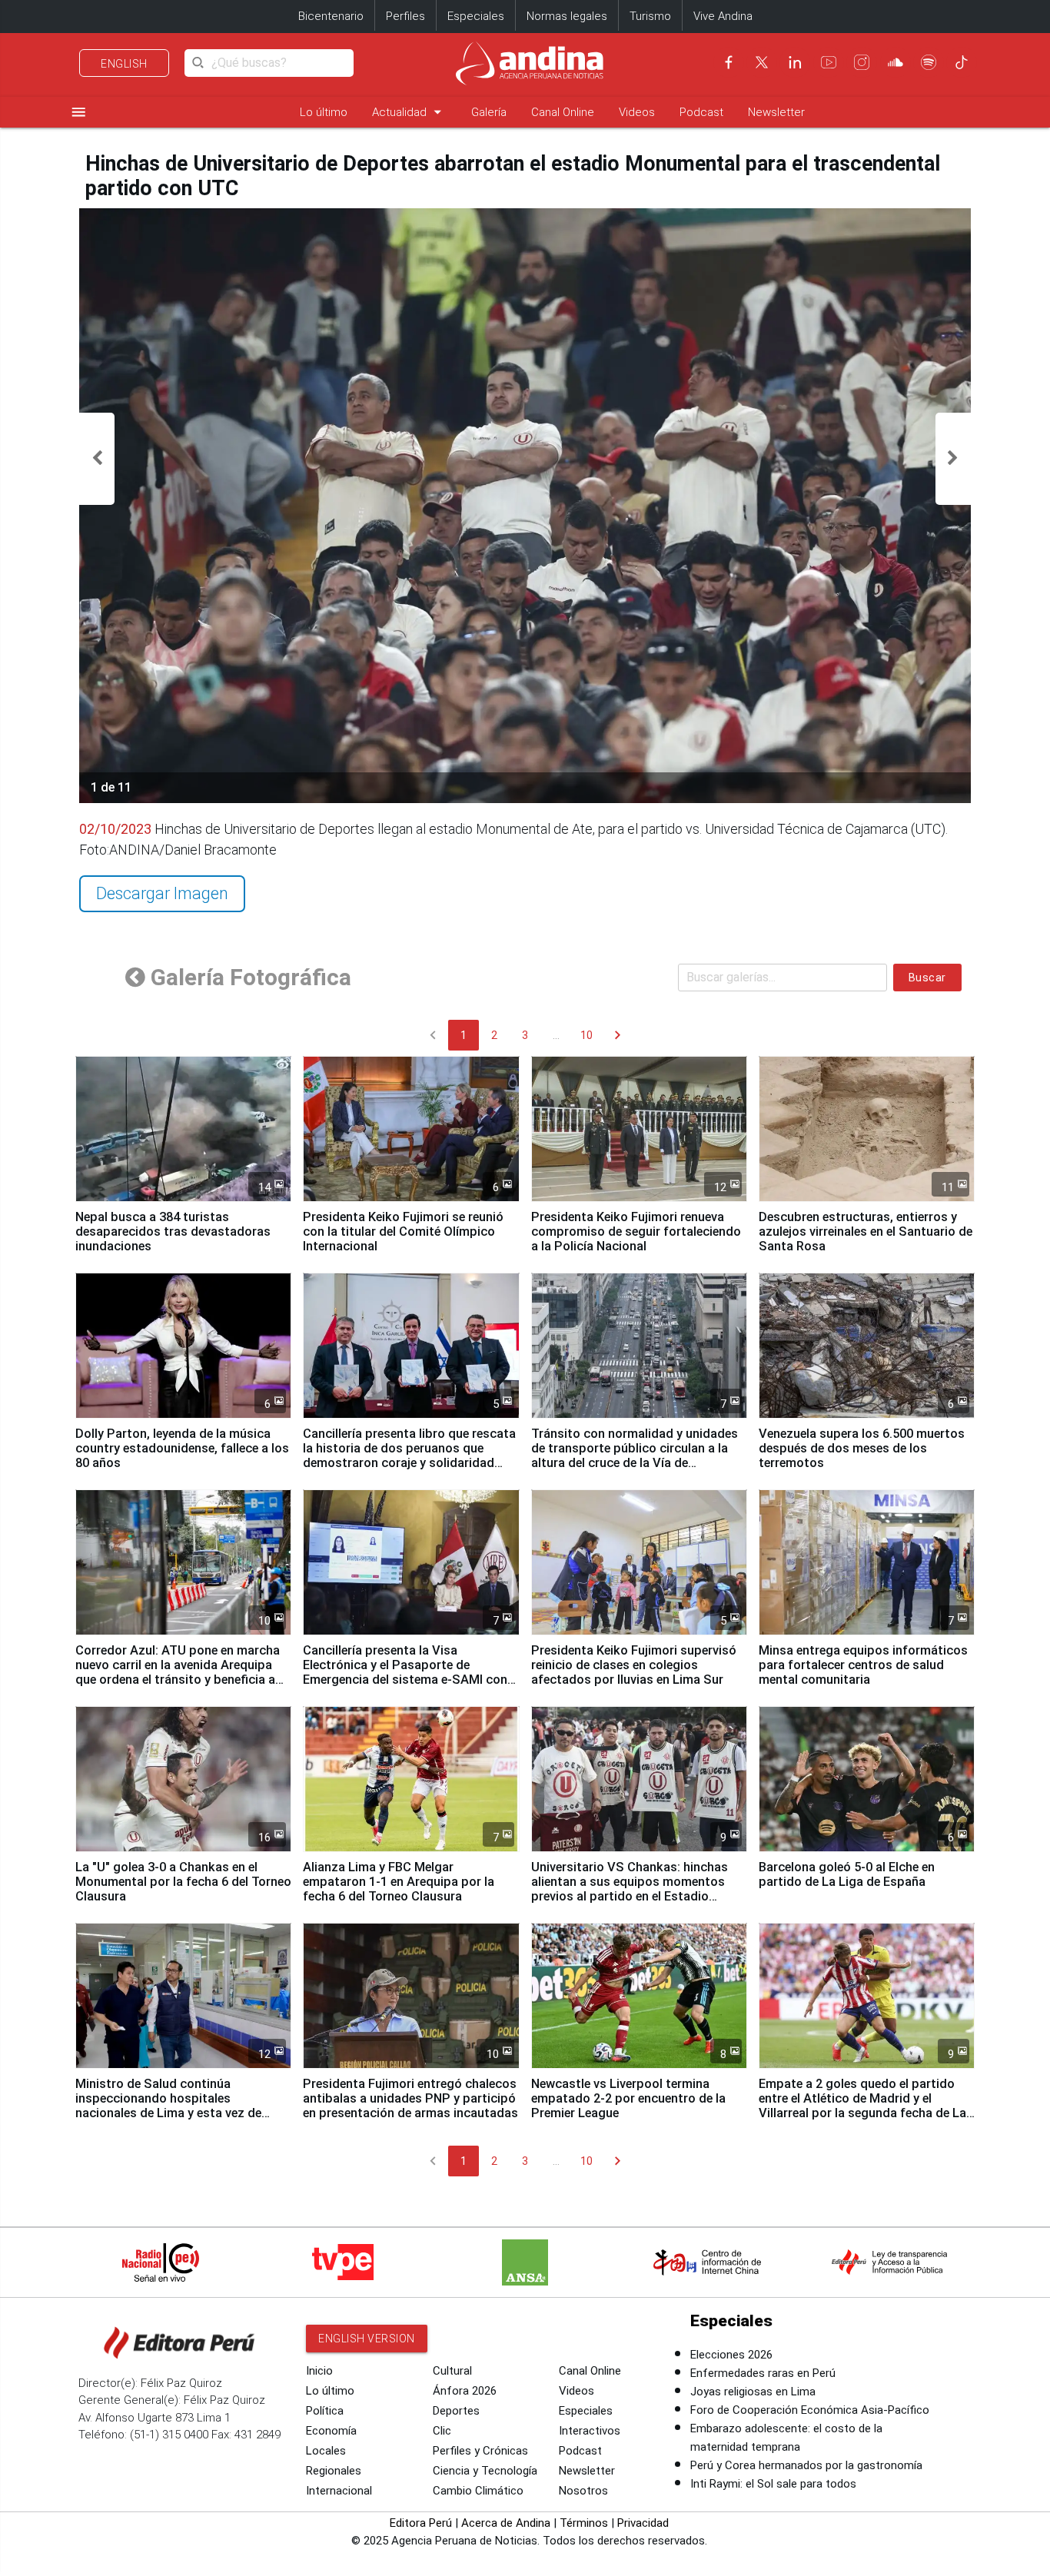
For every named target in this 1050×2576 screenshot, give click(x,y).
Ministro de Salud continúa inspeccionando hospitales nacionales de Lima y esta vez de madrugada (168, 2106)
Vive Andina (723, 16)
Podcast (701, 112)
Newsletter (776, 112)
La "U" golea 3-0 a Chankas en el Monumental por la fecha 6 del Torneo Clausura (183, 1882)
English (124, 64)
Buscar (927, 978)
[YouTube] (829, 62)
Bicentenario (331, 16)
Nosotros (583, 2491)
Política (325, 2411)
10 (586, 1035)
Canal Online (563, 112)
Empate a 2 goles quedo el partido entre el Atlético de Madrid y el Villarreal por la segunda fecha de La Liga (862, 2106)
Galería (489, 112)
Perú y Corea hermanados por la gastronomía (806, 2465)
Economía (331, 2431)
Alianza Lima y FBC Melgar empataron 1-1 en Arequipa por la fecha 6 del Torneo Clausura (399, 1882)
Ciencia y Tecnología (485, 2471)
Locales (326, 2451)
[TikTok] (962, 62)
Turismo (650, 16)
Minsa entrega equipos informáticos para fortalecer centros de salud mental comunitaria (863, 1665)
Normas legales (567, 16)
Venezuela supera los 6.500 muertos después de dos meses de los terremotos (862, 1448)
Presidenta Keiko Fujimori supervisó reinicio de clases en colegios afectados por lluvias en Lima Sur (634, 1665)
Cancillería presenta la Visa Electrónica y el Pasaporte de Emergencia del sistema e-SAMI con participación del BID (405, 1672)
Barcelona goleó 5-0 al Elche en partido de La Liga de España (847, 1874)
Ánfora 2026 (465, 2391)
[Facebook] (729, 62)
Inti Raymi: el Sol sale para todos (773, 2484)
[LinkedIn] (795, 62)
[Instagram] (862, 62)
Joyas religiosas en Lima (753, 2392)
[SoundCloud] (895, 62)
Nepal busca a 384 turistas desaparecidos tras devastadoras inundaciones (173, 1232)
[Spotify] (929, 62)
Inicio (319, 2371)
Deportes (456, 2411)
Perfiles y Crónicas (480, 2451)
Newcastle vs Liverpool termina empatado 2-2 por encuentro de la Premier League (628, 2098)
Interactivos (590, 2431)
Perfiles (405, 16)
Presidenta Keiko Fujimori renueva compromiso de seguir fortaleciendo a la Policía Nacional (636, 1232)
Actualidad (409, 112)
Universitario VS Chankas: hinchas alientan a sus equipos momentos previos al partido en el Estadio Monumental (630, 1889)
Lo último (324, 112)
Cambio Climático (478, 2491)
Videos (637, 112)
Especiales (476, 16)
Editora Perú (421, 2523)
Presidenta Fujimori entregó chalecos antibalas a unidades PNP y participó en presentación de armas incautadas (410, 2098)
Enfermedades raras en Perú (763, 2373)
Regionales (334, 2471)
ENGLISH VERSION (367, 2339)
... (556, 1035)
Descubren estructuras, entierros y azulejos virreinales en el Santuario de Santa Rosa (866, 1232)
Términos (584, 2523)
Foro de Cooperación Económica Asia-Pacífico (810, 2410)
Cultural (452, 2371)
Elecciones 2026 (731, 2355)
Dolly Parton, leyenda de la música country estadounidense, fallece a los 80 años (182, 1448)
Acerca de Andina (506, 2523)
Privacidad (643, 2523)
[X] (762, 62)
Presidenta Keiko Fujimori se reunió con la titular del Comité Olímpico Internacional (403, 1232)
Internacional (339, 2491)
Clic (442, 2431)
